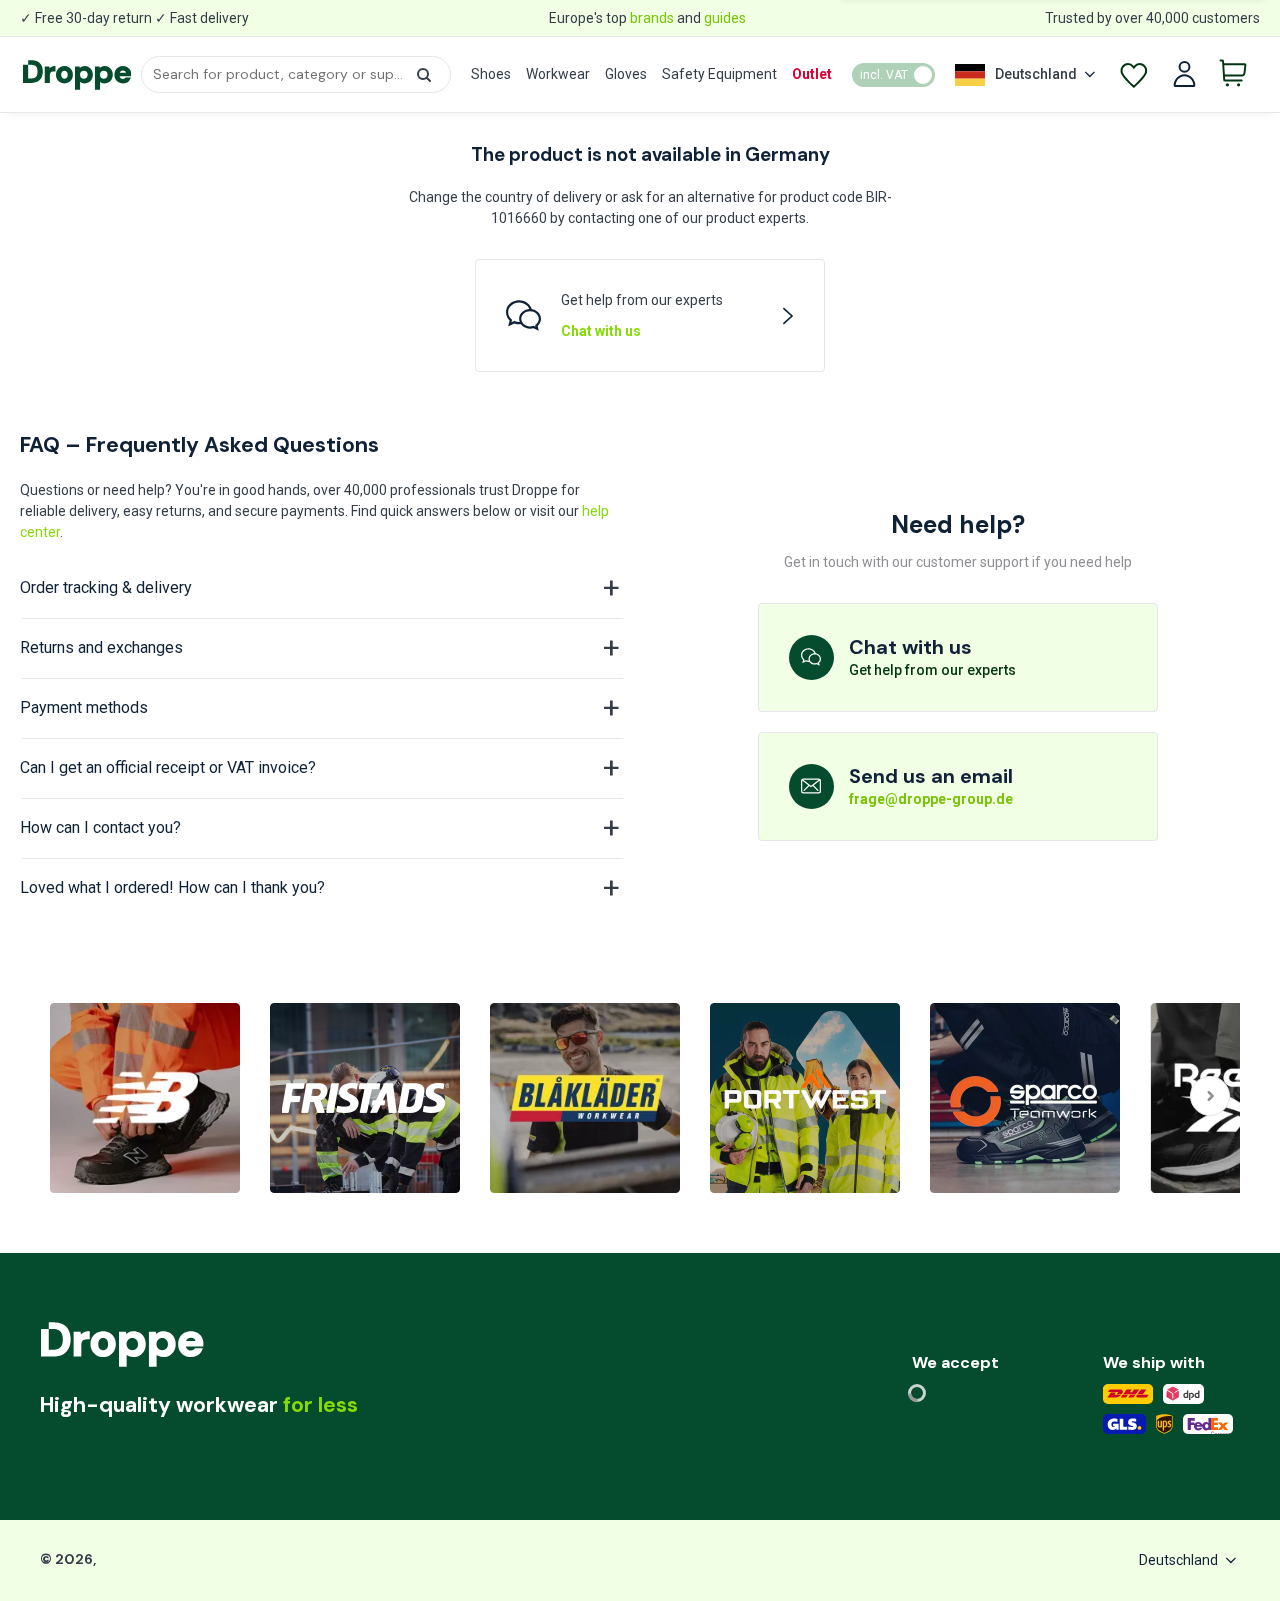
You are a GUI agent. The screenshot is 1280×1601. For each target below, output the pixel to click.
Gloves (626, 74)
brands (652, 18)
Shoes (491, 74)
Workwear (558, 74)
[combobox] (295, 74)
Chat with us (601, 331)
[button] (424, 75)
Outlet (812, 74)
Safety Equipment (719, 74)
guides (725, 18)
